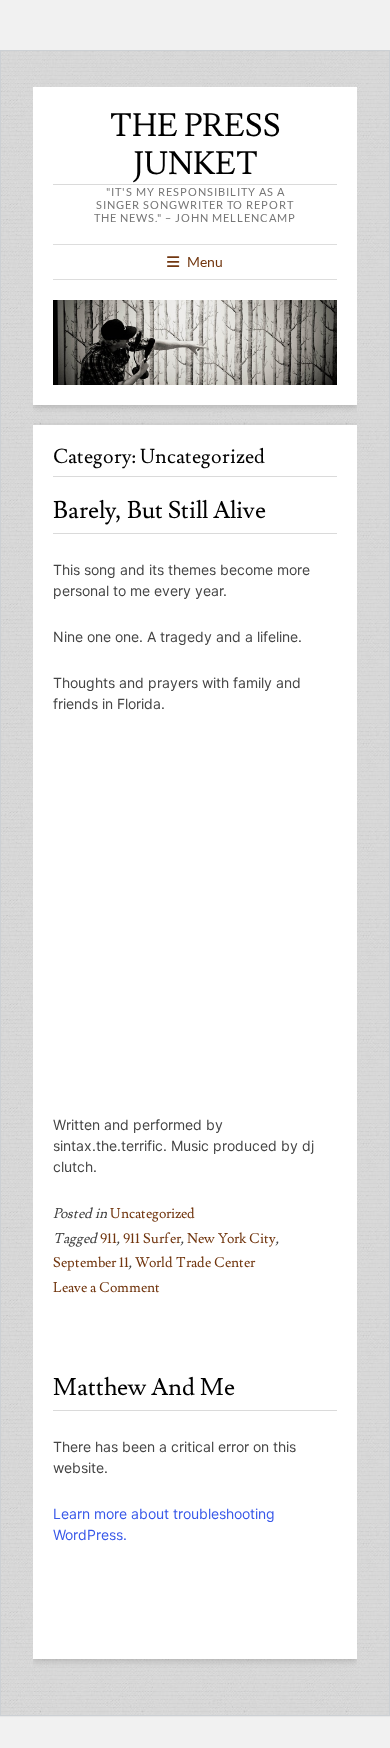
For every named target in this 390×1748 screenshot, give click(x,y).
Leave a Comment (106, 1288)
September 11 (91, 1263)
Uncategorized (152, 1214)
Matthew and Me (144, 1387)
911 (108, 1239)
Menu (205, 261)
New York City (231, 1239)
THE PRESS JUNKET (195, 145)
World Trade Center (195, 1263)
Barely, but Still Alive (159, 510)
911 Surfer (152, 1239)
